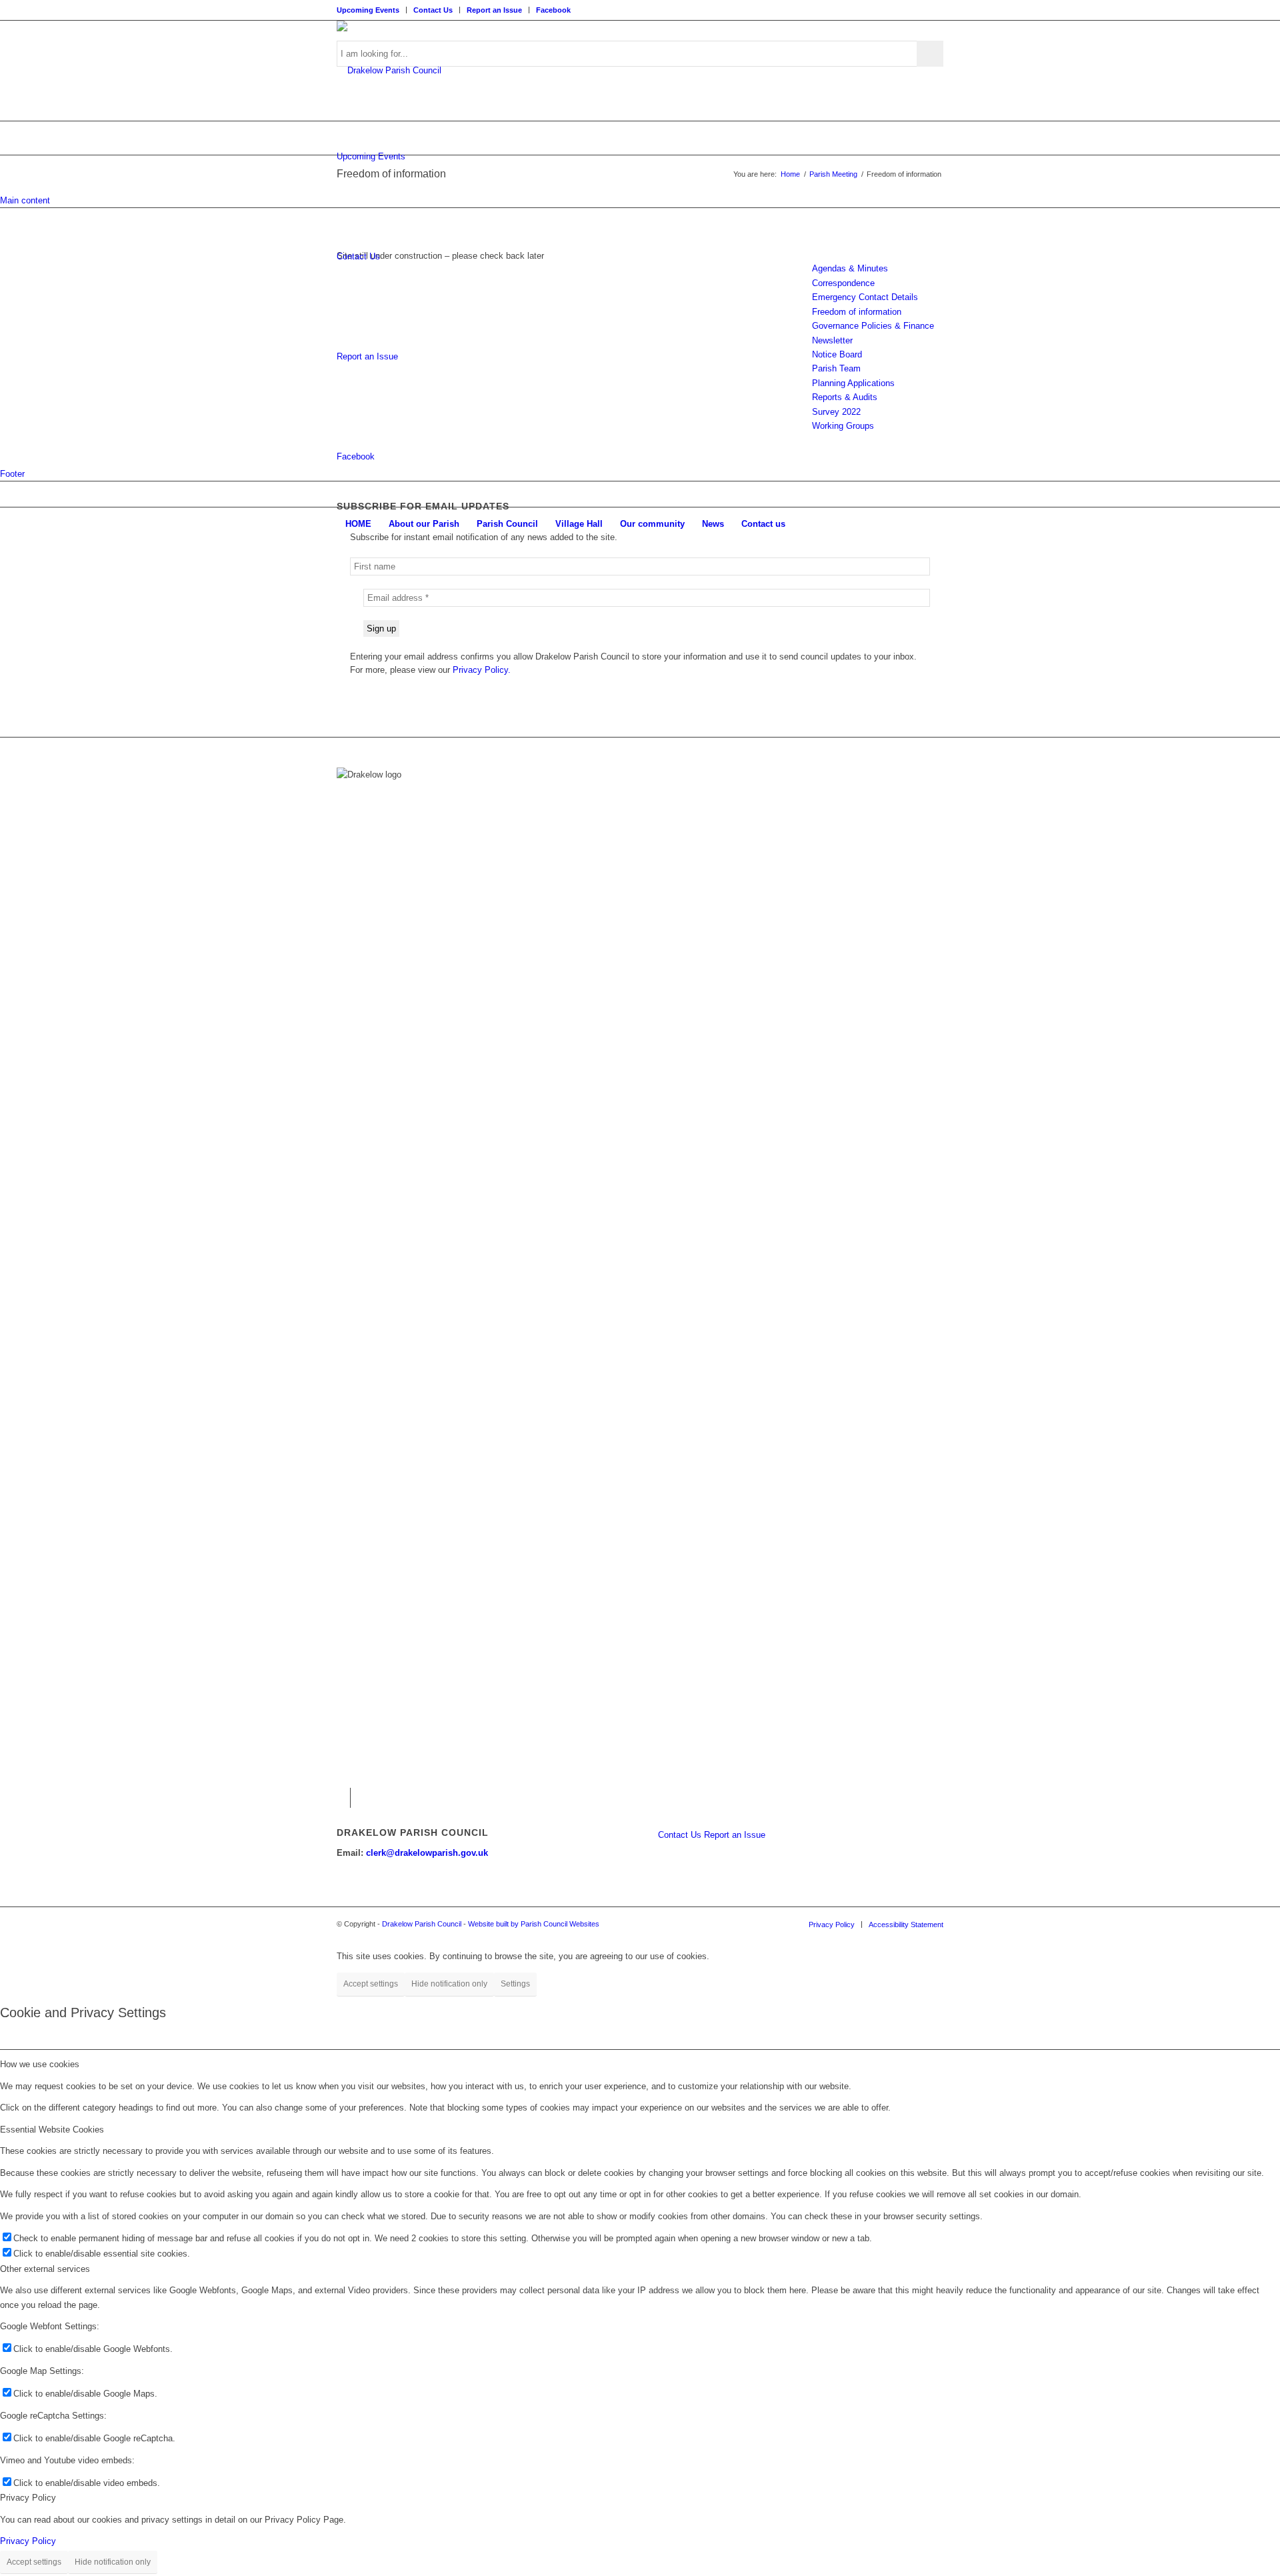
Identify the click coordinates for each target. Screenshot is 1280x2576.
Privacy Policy (28, 2541)
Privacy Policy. (482, 670)
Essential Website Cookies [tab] (52, 2130)
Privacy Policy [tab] (28, 2498)
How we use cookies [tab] (40, 2064)
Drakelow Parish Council (422, 1924)
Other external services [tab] (45, 2269)
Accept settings (371, 1984)
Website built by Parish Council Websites (534, 1924)
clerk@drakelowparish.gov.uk (427, 1853)
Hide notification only (449, 1984)
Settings (515, 1984)
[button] (340, 1798)
